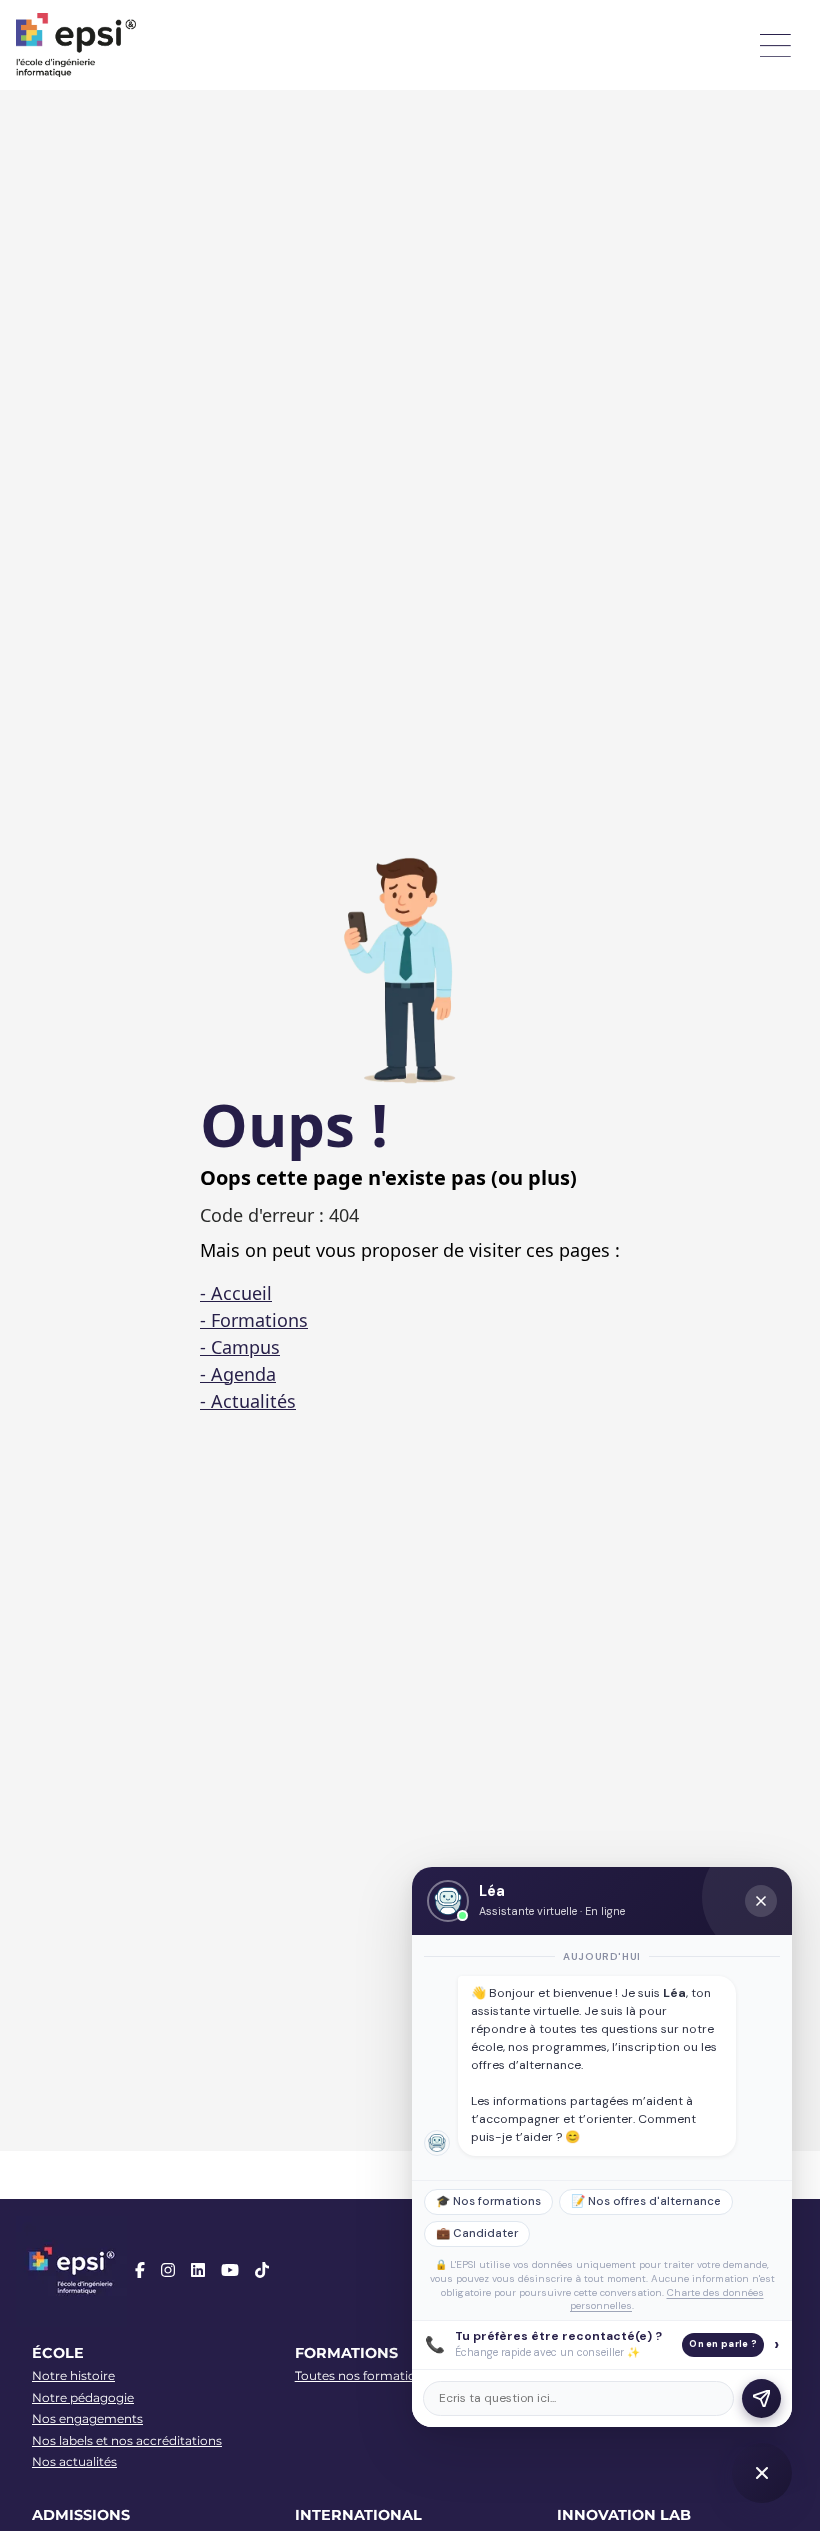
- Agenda (238, 1374)
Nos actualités (74, 2461)
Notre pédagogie (83, 2397)
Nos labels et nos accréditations (127, 2440)
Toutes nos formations (362, 2375)
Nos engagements (87, 2418)
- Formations (254, 1320)
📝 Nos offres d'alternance (646, 2201)
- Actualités (248, 1401)
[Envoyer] (761, 2398)
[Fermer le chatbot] (761, 1901)
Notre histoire (73, 2375)
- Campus (240, 1347)
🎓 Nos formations (488, 2201)
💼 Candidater (477, 2233)
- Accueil (236, 1293)
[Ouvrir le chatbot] (762, 2473)
